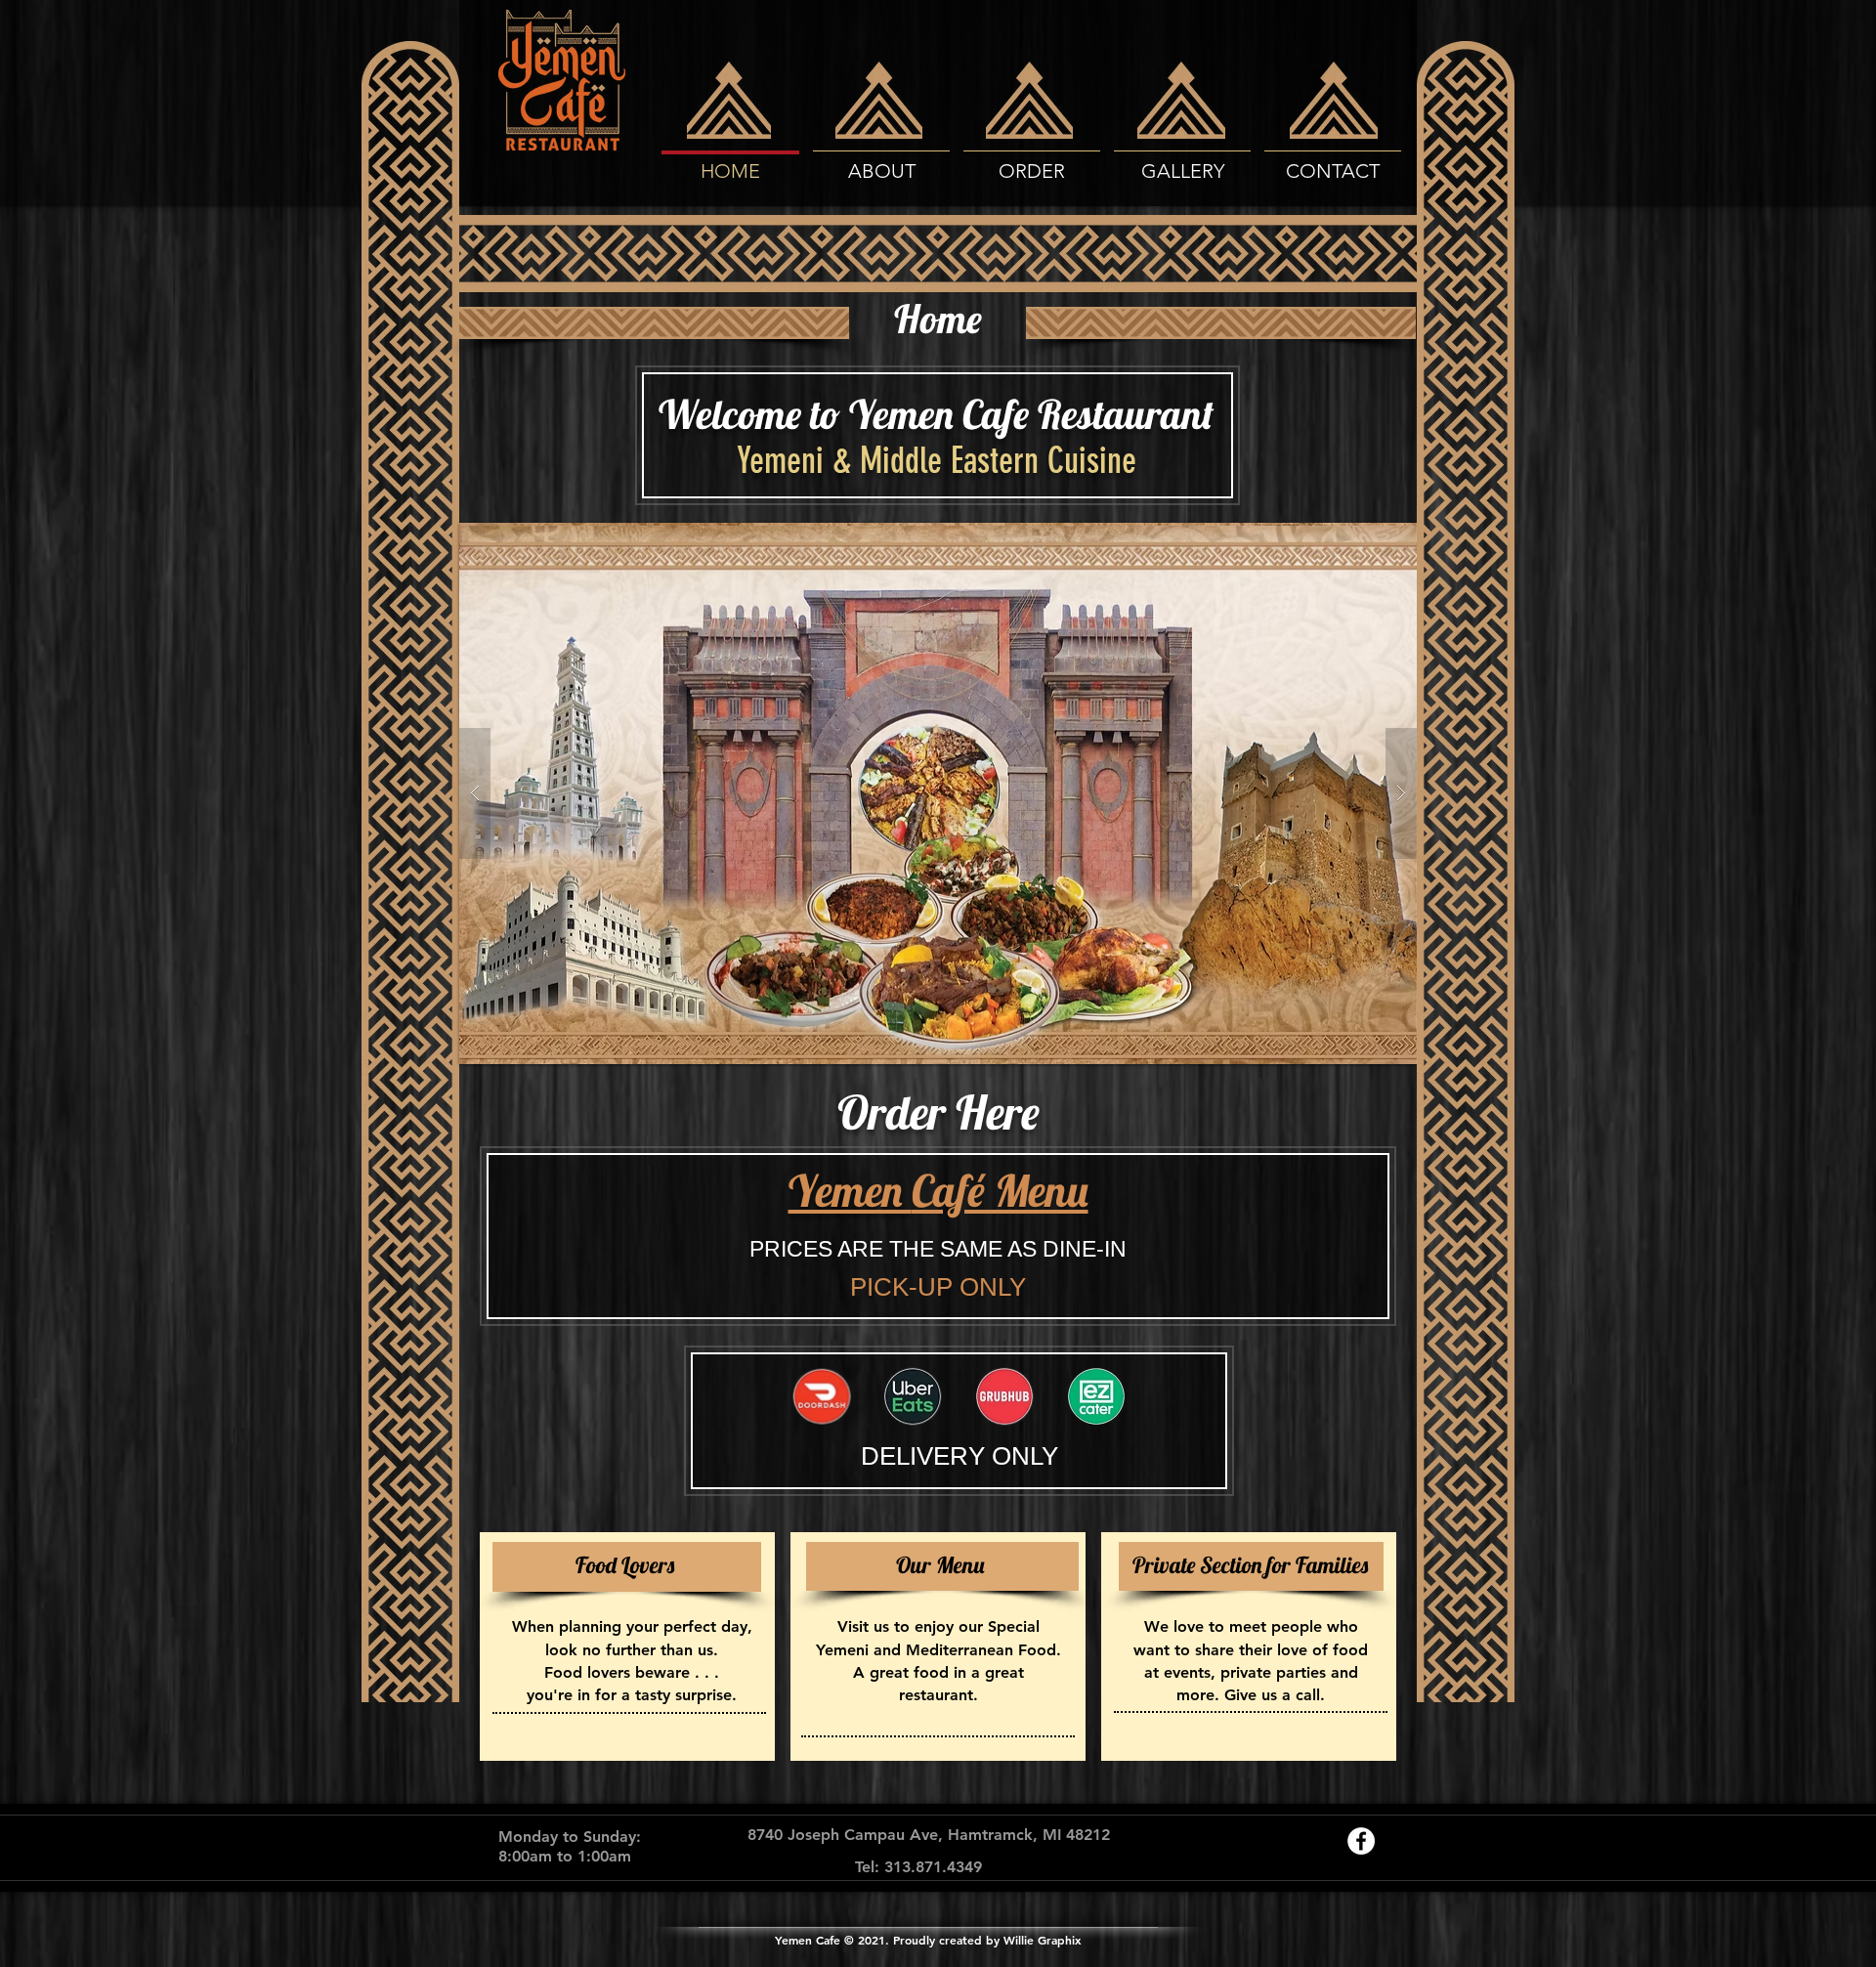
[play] (1371, 539)
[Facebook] (1361, 1841)
